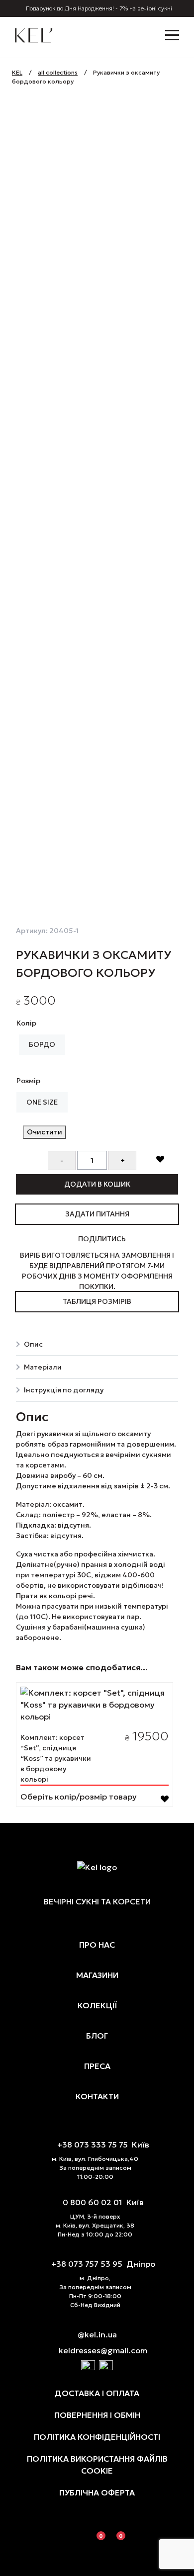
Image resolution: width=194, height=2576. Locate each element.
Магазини (97, 1975)
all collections (58, 72)
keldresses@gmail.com (103, 2350)
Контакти (97, 2096)
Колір (26, 1023)
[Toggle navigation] (170, 34)
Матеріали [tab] (43, 1367)
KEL (17, 72)
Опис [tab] (33, 1344)
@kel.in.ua (97, 2334)
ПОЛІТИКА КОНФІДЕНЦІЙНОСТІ (97, 2437)
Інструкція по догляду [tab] (64, 1390)
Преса (97, 2066)
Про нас (97, 1945)
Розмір (28, 1081)
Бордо (42, 1044)
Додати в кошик (97, 1184)
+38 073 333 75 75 (93, 2145)
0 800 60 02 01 (93, 2202)
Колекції (97, 2005)
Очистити (45, 1132)
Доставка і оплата (97, 2393)
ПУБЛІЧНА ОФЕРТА (97, 2492)
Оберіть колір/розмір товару (79, 1797)
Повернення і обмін (97, 2415)
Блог (97, 2036)
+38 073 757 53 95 (87, 2264)
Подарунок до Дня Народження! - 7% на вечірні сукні (99, 8)
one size (42, 1102)
